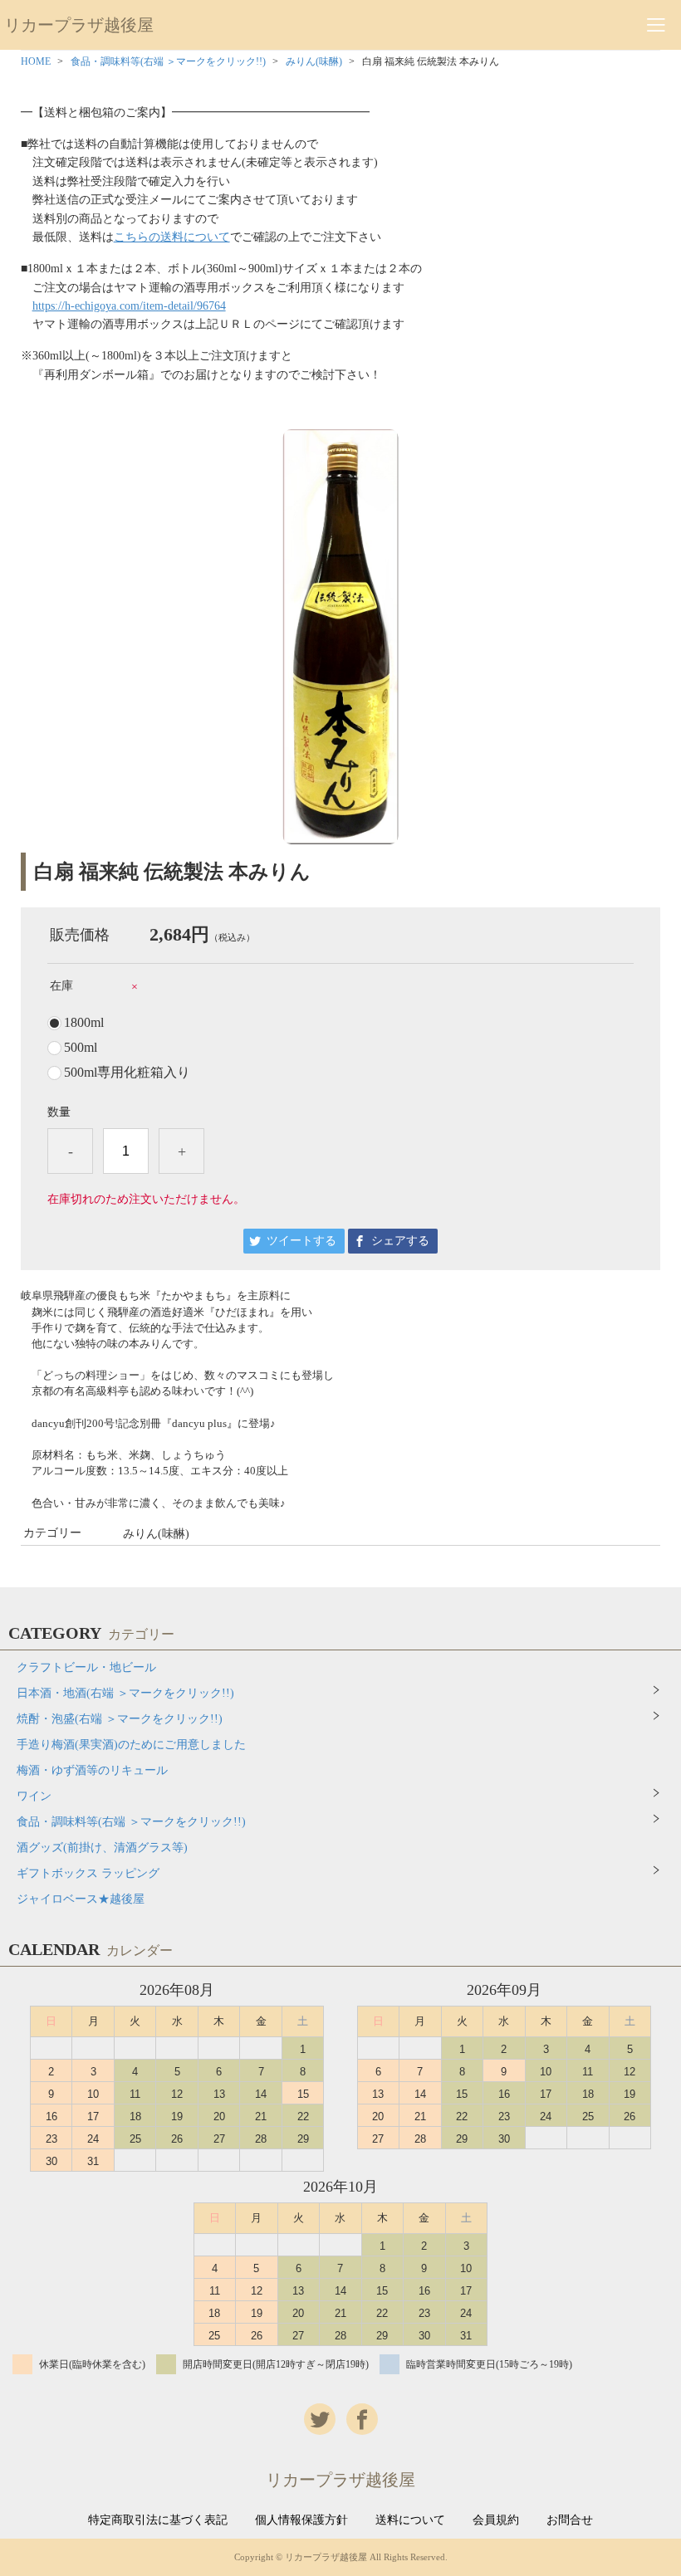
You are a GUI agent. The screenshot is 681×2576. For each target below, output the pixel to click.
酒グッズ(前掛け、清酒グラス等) (102, 1848)
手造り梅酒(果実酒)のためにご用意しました (131, 1745)
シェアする (400, 1241)
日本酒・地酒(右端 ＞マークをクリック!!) (125, 1693)
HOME (36, 61)
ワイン (34, 1796)
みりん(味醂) (314, 61)
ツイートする (301, 1241)
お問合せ (570, 2520)
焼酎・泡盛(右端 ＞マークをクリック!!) (120, 1719)
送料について (410, 2520)
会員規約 (496, 2520)
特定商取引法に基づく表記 (158, 2520)
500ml (81, 1048)
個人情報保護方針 (301, 2520)
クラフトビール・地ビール (86, 1667)
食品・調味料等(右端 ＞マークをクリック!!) (168, 61)
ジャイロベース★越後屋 (81, 1899)
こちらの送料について (172, 237)
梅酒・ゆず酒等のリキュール (92, 1770)
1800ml (84, 1023)
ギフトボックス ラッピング (88, 1873)
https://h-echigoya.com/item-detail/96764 (129, 306)
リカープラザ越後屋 (79, 25)
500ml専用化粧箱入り (127, 1073)
